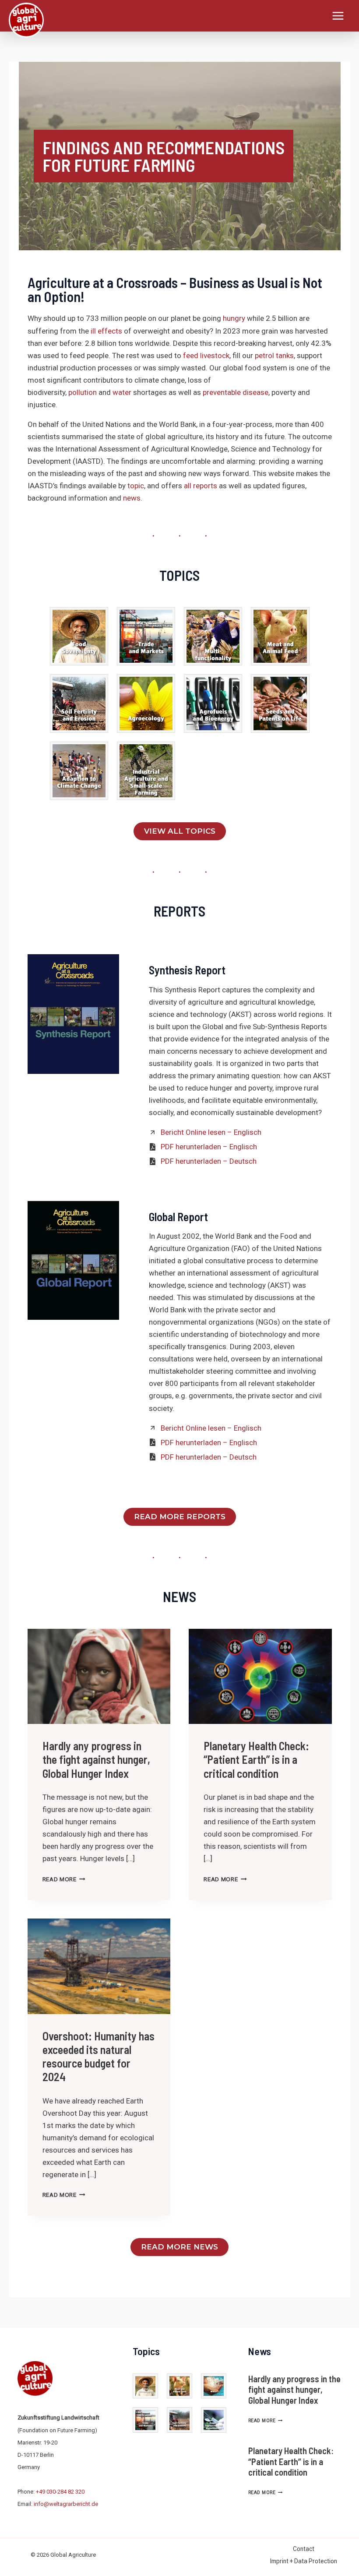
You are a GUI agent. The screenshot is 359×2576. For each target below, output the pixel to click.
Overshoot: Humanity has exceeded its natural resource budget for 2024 (99, 2056)
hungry (234, 318)
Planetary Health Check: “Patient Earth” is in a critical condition (256, 1759)
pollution (83, 392)
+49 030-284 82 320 (60, 2492)
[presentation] (99, 1677)
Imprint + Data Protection (304, 2561)
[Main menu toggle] (338, 16)
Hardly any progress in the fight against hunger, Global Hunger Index (96, 1759)
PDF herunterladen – (195, 1147)
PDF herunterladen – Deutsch (209, 1161)
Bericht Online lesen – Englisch (211, 1132)
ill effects (106, 331)
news (132, 498)
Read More (64, 1879)
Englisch (243, 1147)
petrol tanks (274, 355)
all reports (201, 486)
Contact (304, 2549)
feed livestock (206, 355)
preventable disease (236, 392)
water (122, 392)
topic (136, 486)
